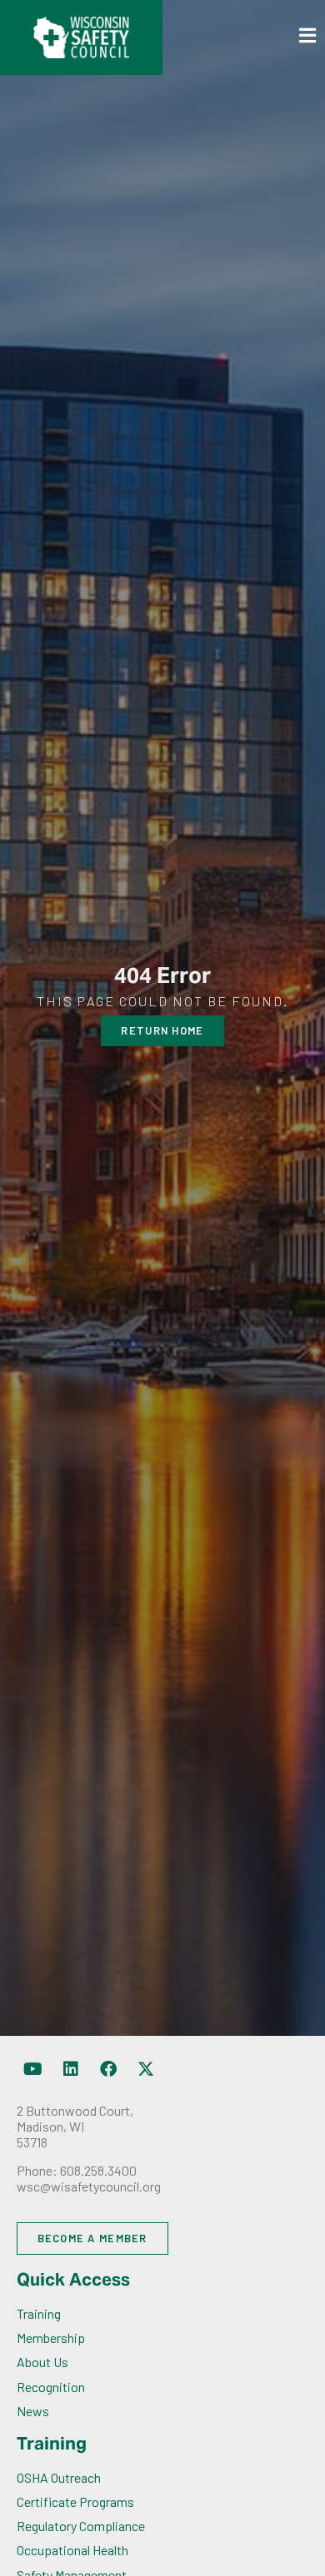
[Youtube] (33, 2069)
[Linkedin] (71, 2069)
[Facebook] (108, 2069)
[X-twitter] (146, 2069)
